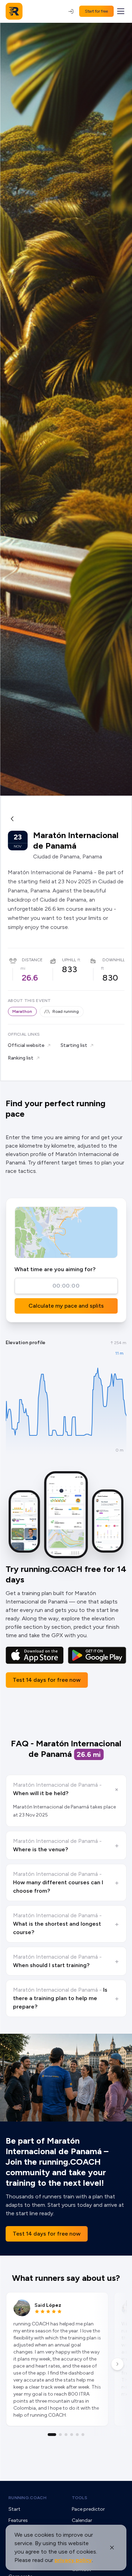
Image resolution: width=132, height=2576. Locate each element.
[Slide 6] (83, 2435)
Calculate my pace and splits (66, 1306)
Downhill (114, 960)
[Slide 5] (77, 2435)
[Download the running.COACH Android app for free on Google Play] (97, 1655)
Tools (80, 2498)
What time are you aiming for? (55, 1269)
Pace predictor (88, 2509)
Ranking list (21, 1058)
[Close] (112, 2548)
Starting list (74, 1045)
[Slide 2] (61, 2435)
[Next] (117, 2364)
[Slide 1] (52, 2435)
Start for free (96, 11)
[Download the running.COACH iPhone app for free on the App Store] (35, 1655)
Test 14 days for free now (47, 1680)
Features (18, 2520)
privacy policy (73, 2560)
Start (14, 2509)
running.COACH (27, 2498)
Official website (26, 1045)
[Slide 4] (72, 2435)
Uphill (69, 960)
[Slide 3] (66, 2435)
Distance (32, 960)
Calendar (82, 2520)
